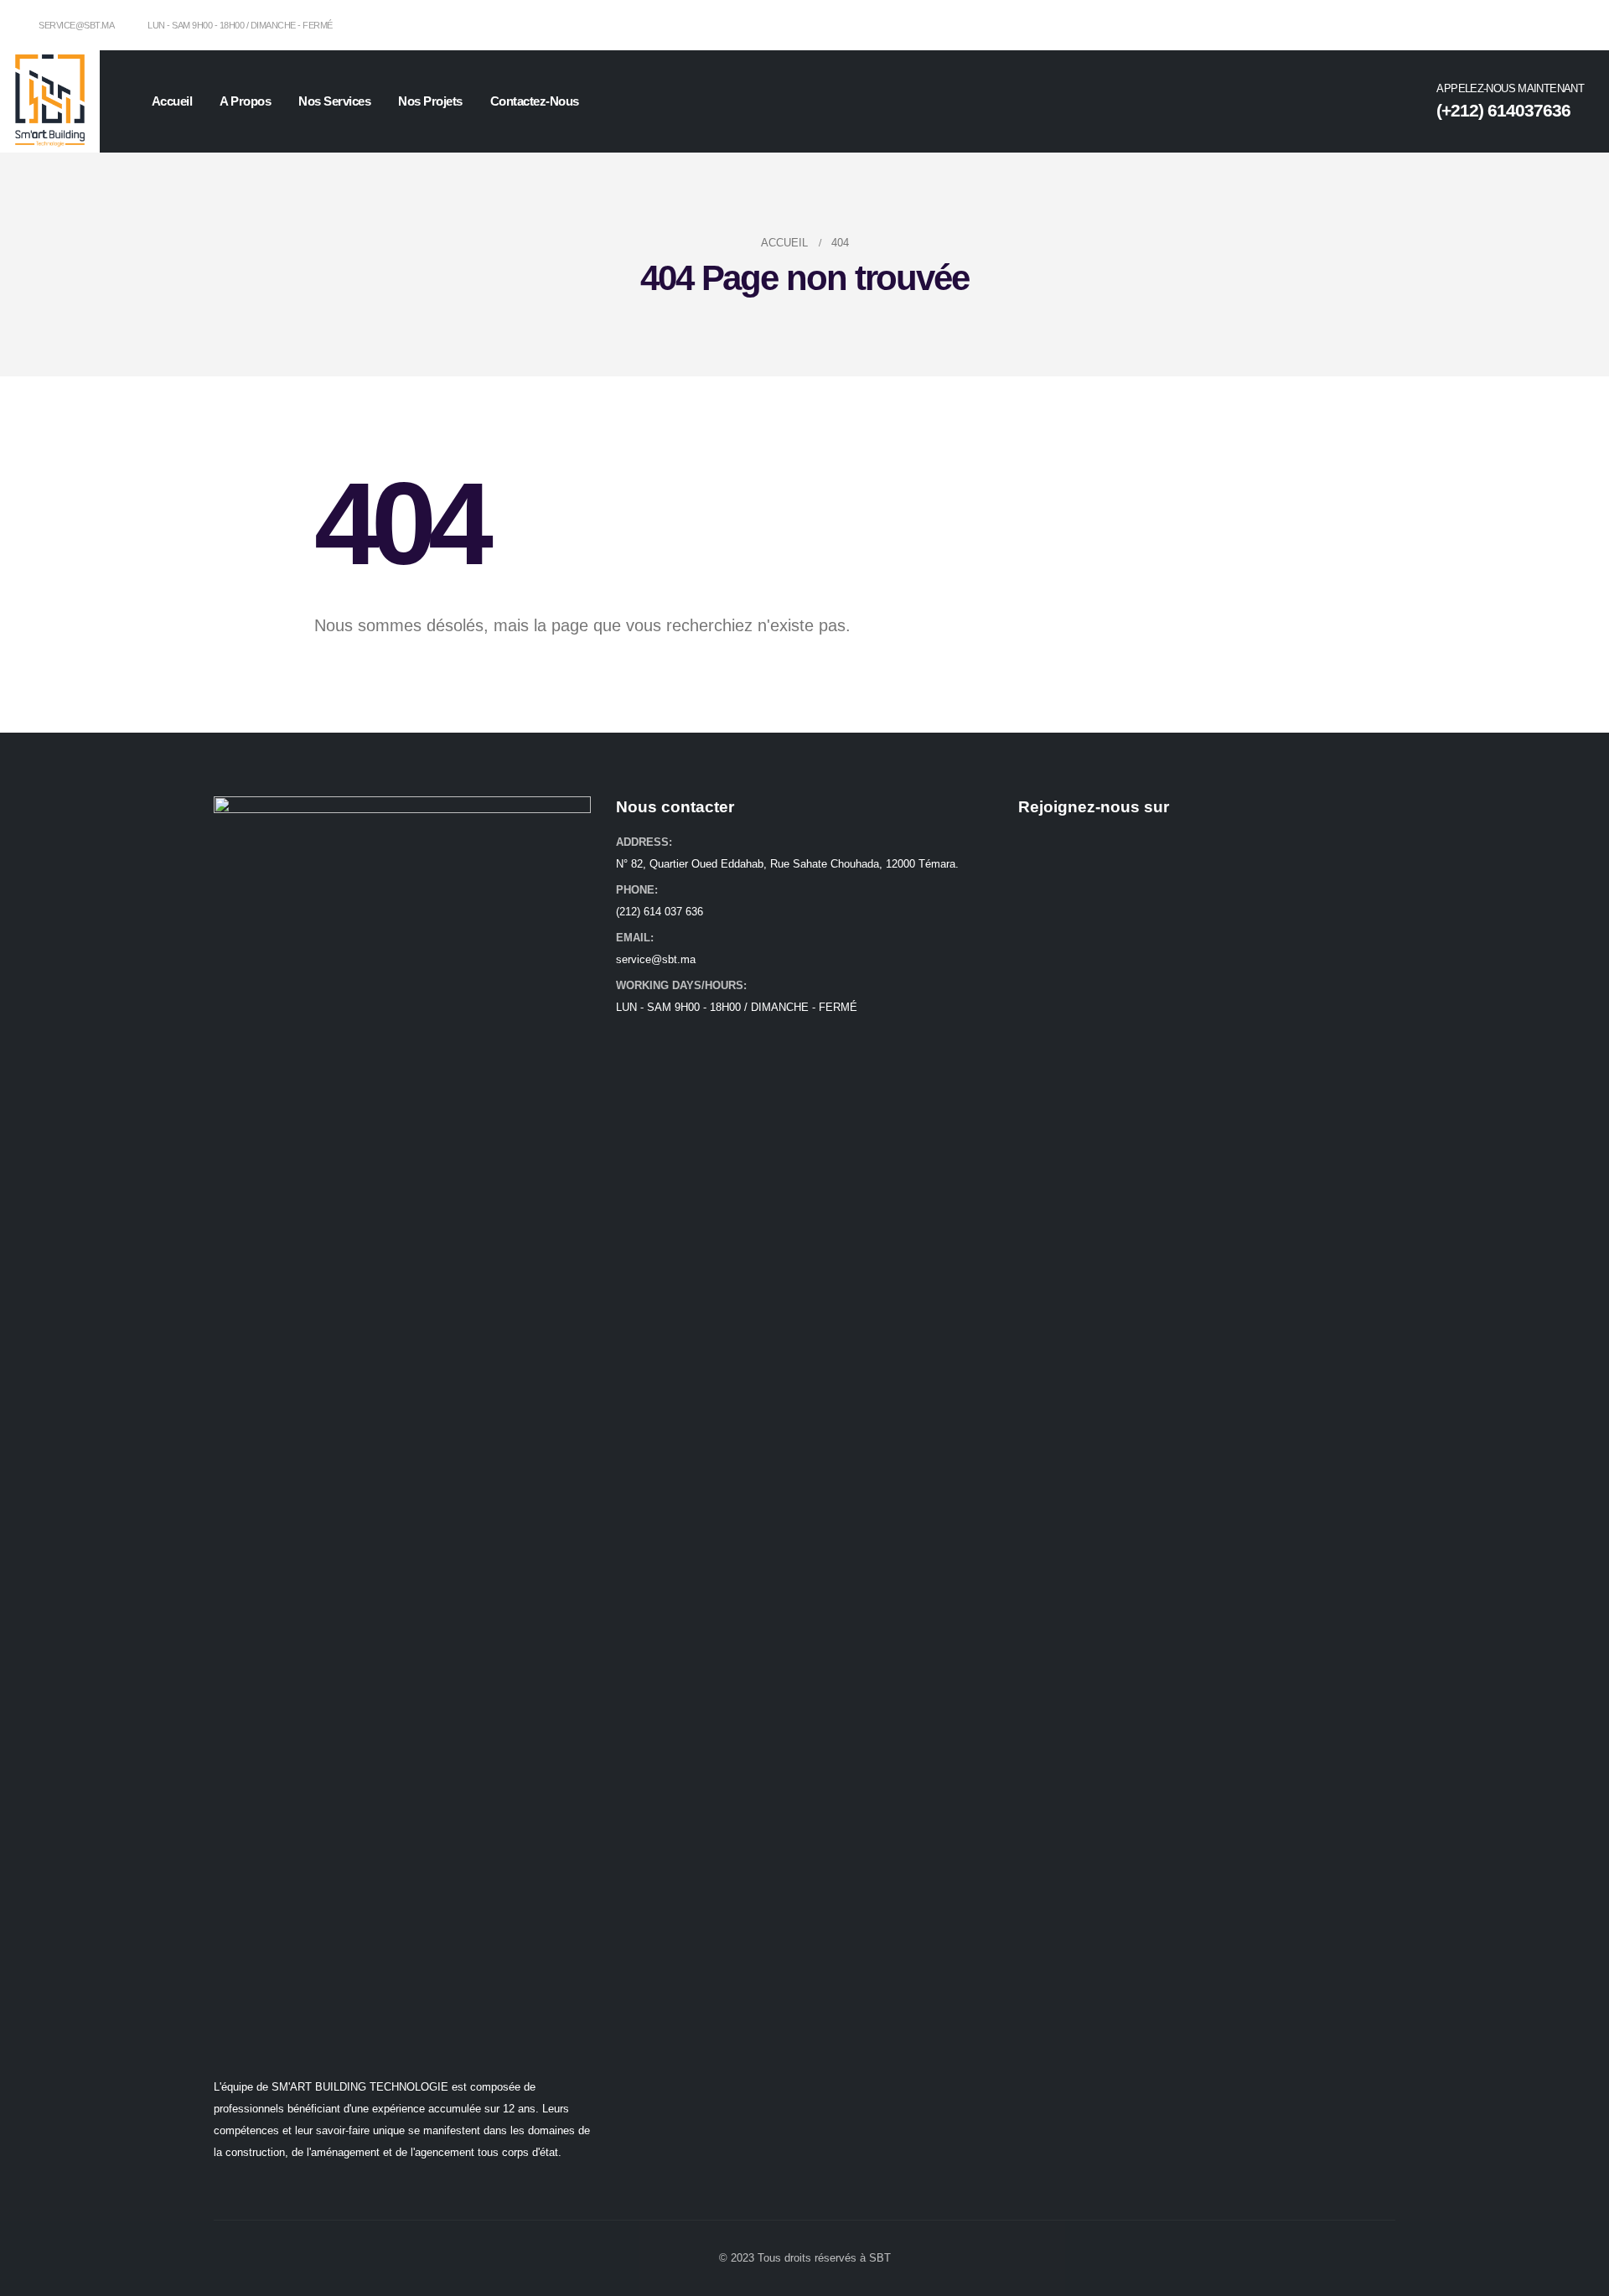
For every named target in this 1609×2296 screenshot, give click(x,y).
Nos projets (430, 101)
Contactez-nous (535, 101)
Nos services (334, 101)
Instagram (1064, 846)
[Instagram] (1571, 25)
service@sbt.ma (75, 25)
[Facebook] (1544, 25)
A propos (245, 101)
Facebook (1032, 846)
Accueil (172, 101)
